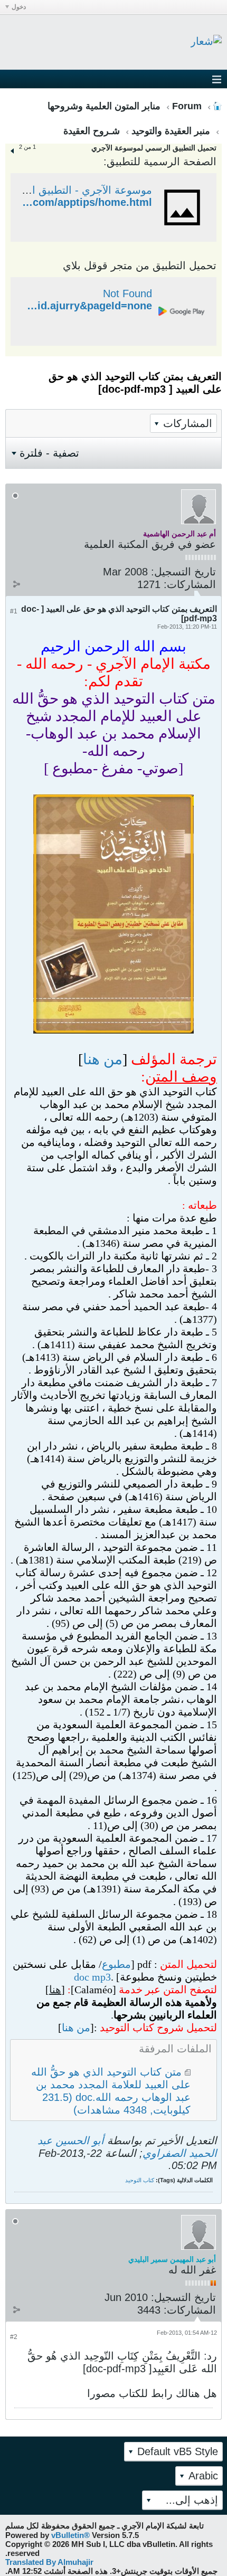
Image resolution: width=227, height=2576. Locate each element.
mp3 (101, 1977)
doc (82, 1977)
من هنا (103, 1059)
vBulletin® (70, 2535)
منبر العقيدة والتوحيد (171, 131)
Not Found (127, 293)
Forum (187, 106)
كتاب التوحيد (140, 2180)
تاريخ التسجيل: (183, 572)
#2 (14, 2337)
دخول (19, 7)
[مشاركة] (16, 584)
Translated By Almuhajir (49, 2562)
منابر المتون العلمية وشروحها (104, 106)
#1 (14, 611)
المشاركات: (190, 584)
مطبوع (116, 1964)
